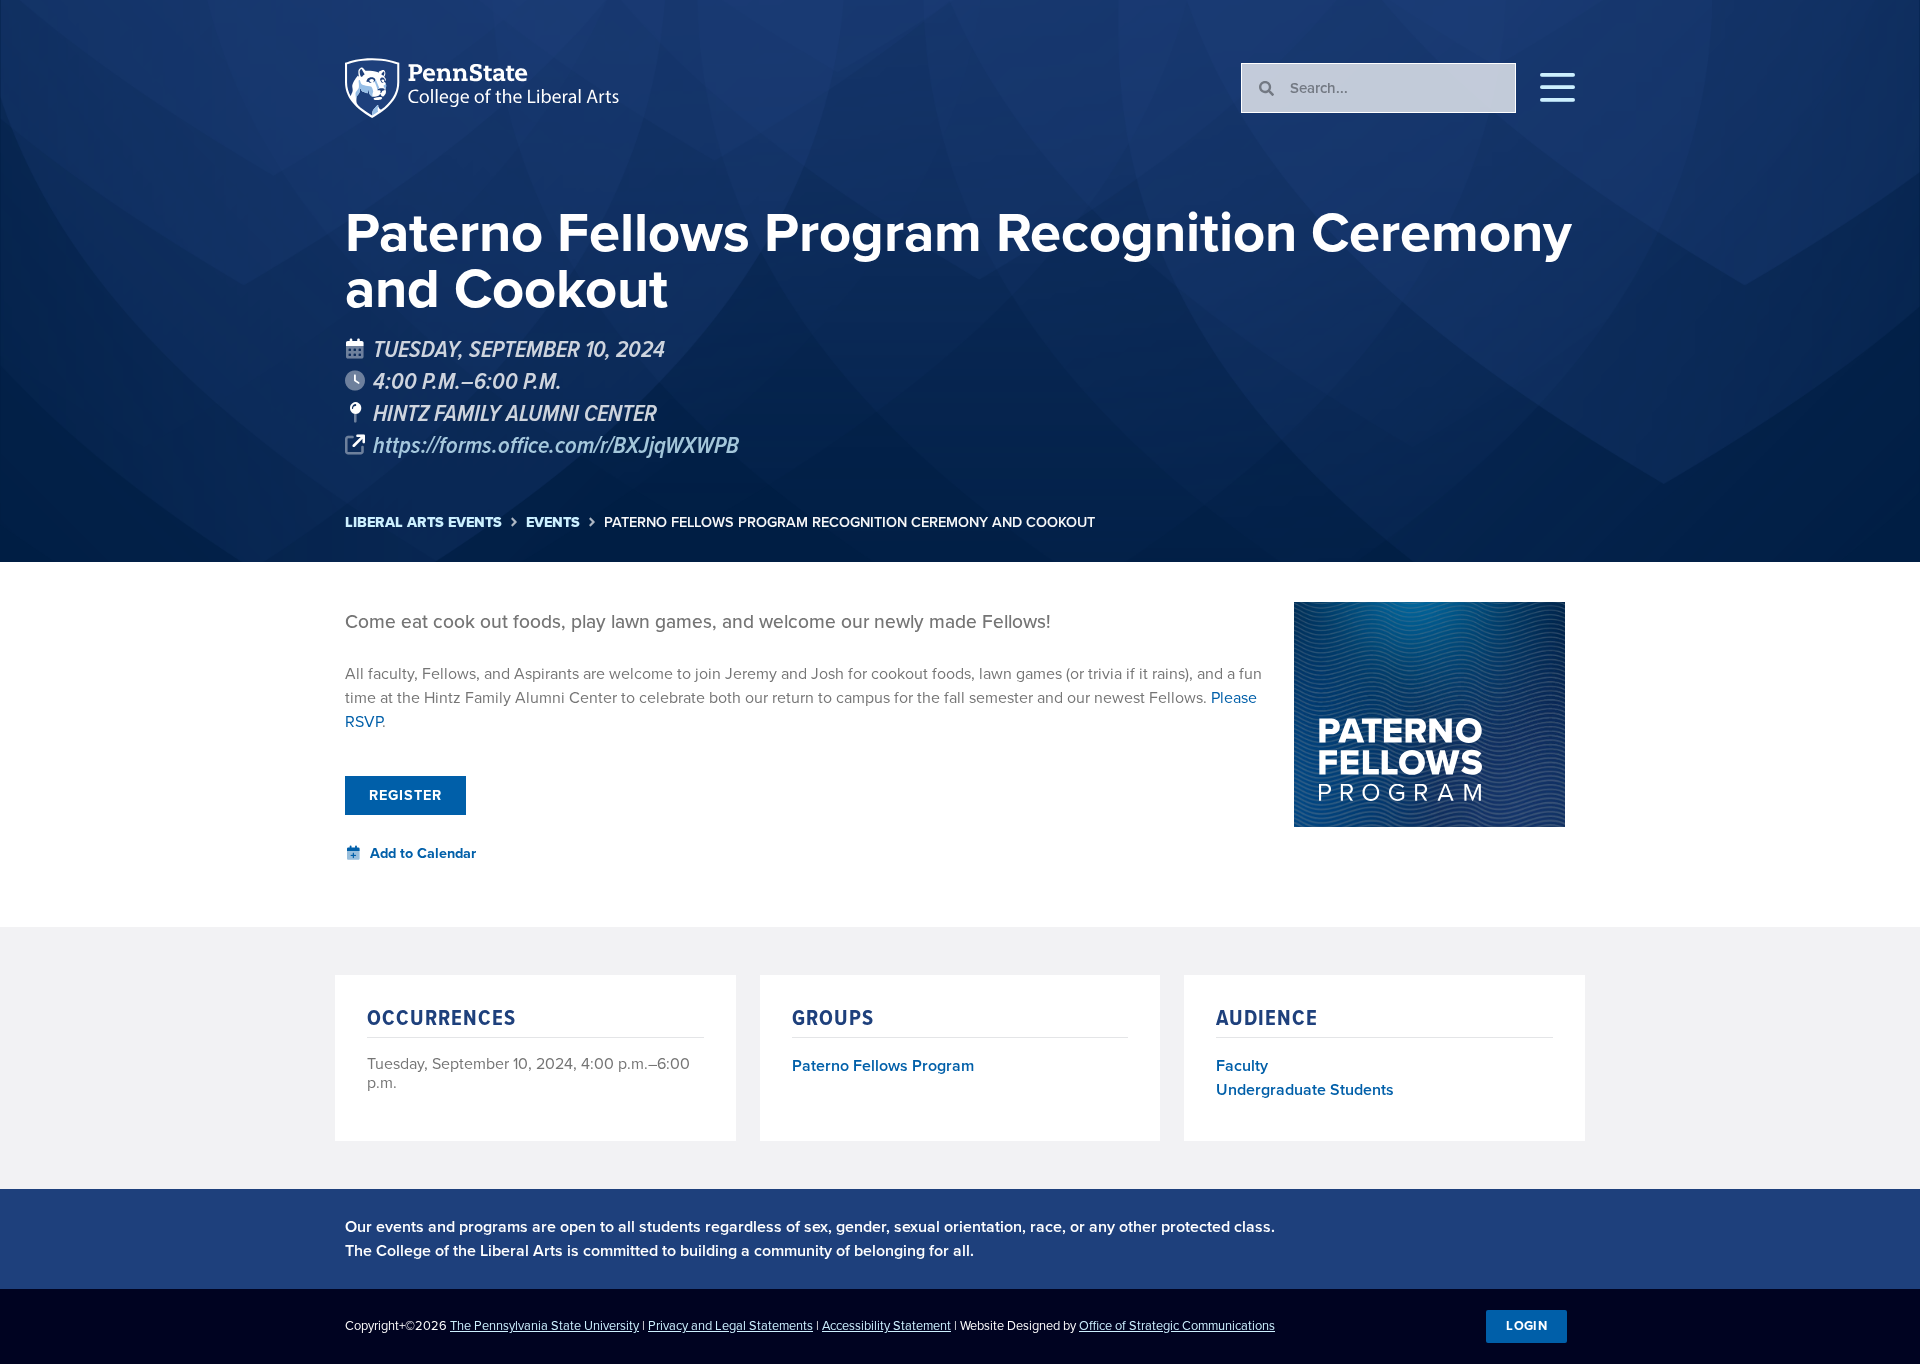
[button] (1557, 88)
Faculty (1242, 1065)
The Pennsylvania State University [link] (544, 1325)
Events (553, 522)
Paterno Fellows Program (883, 1066)
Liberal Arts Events (423, 522)
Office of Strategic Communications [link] (1177, 1325)
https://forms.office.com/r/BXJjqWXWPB (556, 444)
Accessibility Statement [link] (886, 1325)
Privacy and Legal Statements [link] (730, 1325)
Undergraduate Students (1305, 1089)
